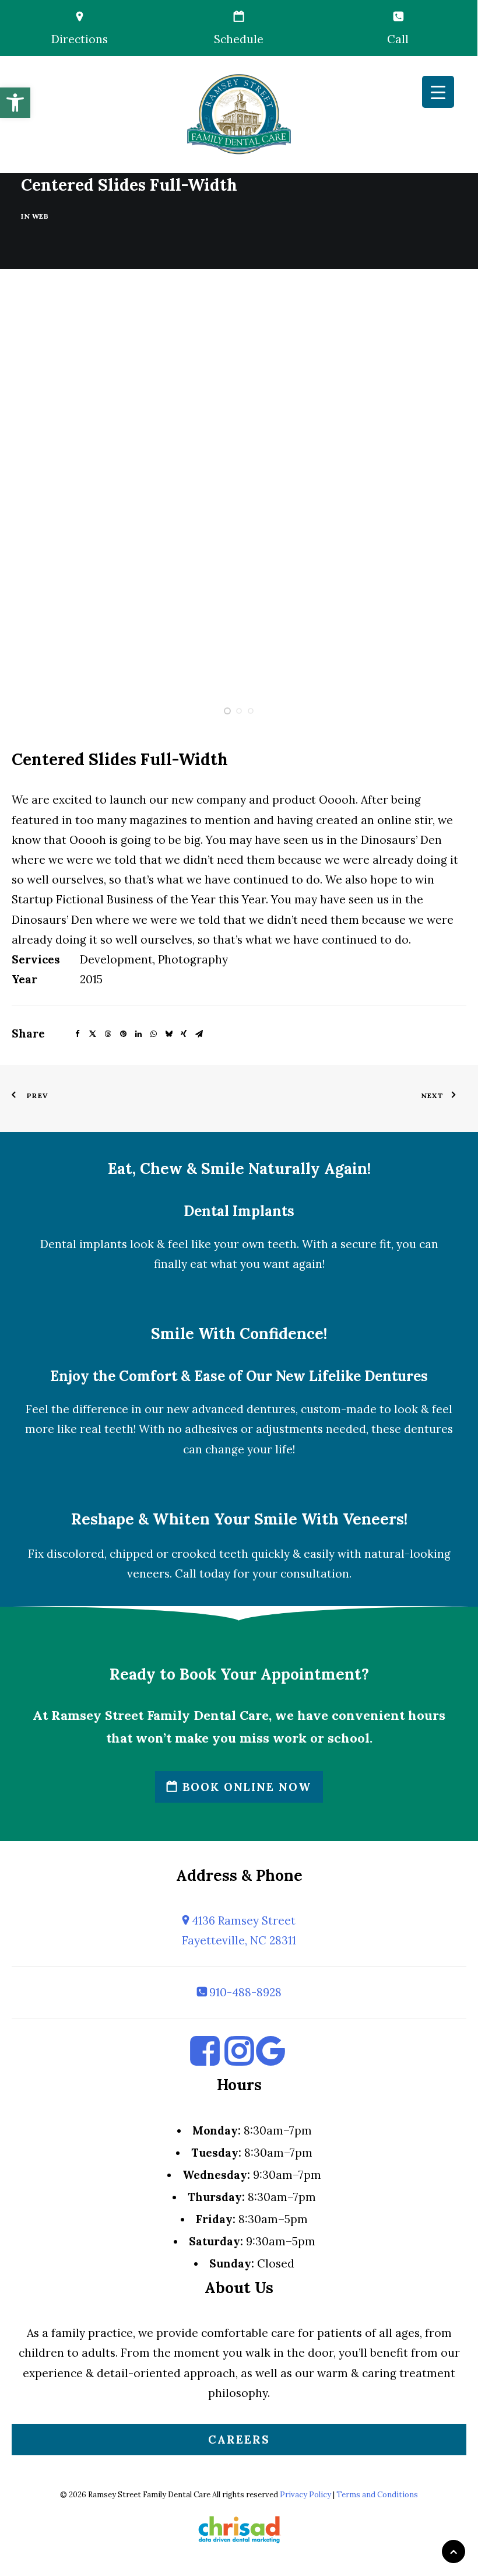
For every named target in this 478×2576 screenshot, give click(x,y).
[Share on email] (199, 1032)
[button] (15, 103)
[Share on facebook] (78, 1032)
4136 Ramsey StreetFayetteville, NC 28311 (239, 1930)
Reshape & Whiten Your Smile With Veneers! (239, 1519)
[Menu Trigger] (438, 92)
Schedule (239, 39)
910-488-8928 (244, 1992)
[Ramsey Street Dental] (239, 114)
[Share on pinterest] (123, 1032)
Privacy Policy (305, 2495)
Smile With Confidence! (239, 1333)
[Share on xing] (184, 1032)
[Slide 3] (251, 711)
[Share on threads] (108, 1032)
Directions (80, 39)
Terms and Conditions (377, 2495)
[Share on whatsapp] (153, 1032)
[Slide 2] (239, 711)
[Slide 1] (227, 711)
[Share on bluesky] (168, 1032)
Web (41, 216)
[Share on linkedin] (138, 1032)
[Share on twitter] (93, 1032)
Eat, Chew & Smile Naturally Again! (239, 1168)
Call (398, 39)
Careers (239, 2440)
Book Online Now (245, 1787)
